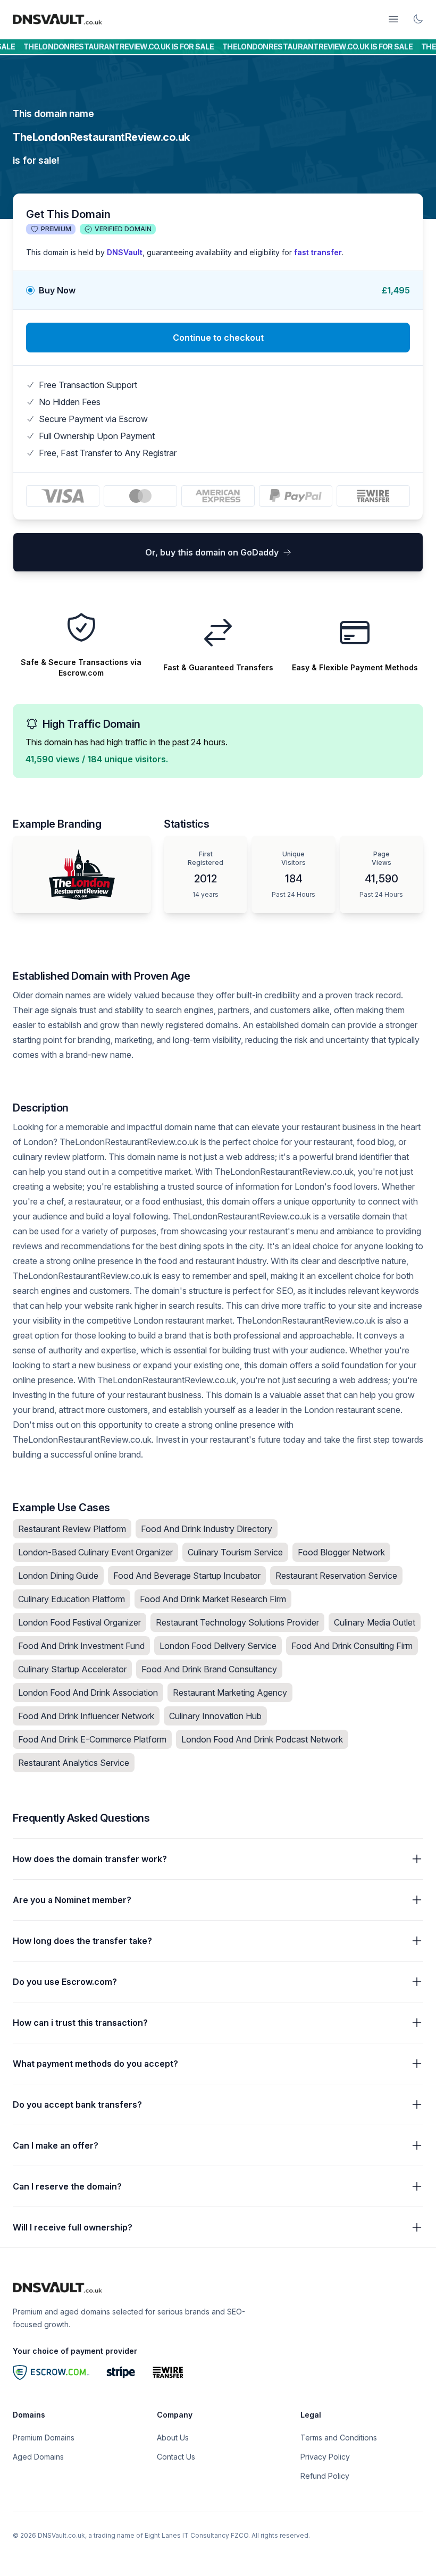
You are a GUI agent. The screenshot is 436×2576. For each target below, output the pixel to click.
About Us (173, 2438)
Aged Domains (38, 2457)
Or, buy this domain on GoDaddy (212, 552)
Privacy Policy (325, 2457)
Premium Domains (44, 2438)
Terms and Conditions (339, 2438)
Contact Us (176, 2457)
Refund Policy (325, 2476)
